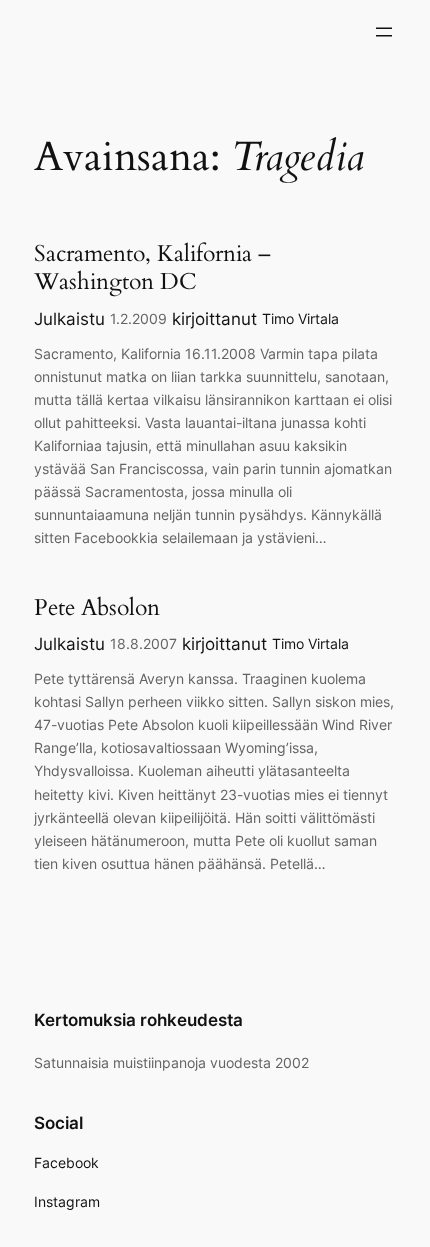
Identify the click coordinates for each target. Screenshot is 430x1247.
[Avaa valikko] (384, 32)
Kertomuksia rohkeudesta (138, 1020)
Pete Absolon (97, 608)
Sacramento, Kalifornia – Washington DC (152, 267)
